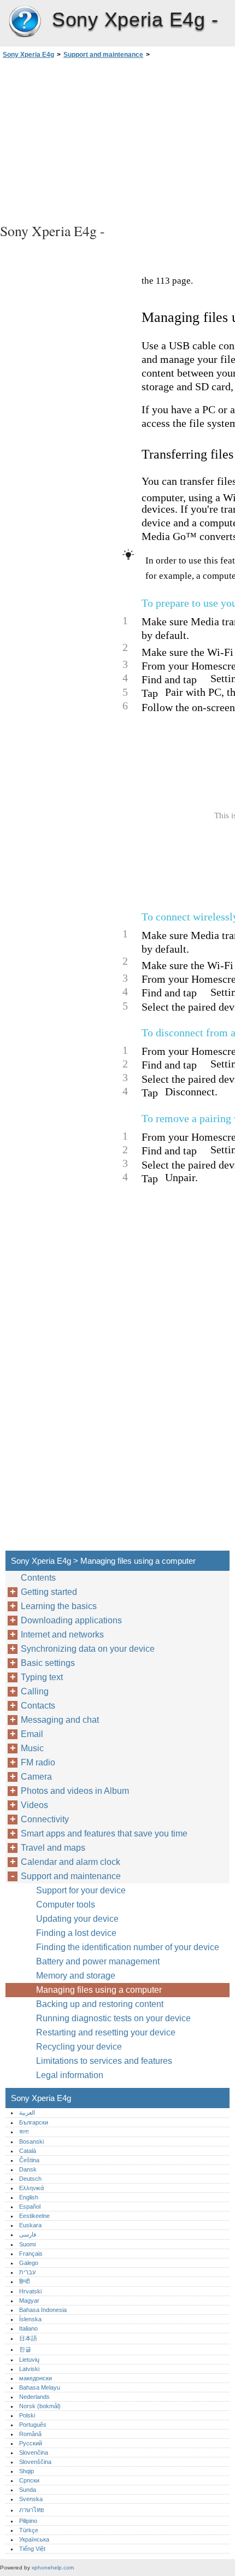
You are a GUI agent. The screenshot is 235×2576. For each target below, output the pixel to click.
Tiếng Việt (32, 2549)
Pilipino (28, 2521)
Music (32, 1748)
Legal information (70, 2075)
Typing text (42, 1677)
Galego (29, 2263)
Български (34, 2122)
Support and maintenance (103, 55)
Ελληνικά (31, 2188)
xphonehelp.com (53, 2568)
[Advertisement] (117, 139)
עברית (27, 2272)
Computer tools (66, 1905)
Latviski (29, 2369)
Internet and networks (62, 1635)
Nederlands (34, 2397)
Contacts (38, 1706)
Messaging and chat (60, 1720)
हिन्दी (24, 2281)
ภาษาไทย (32, 2510)
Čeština (29, 2160)
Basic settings (48, 1663)
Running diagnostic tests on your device (113, 2018)
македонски (36, 2378)
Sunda (28, 2490)
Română (30, 2434)
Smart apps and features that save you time (104, 1833)
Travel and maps (53, 1848)
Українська (34, 2539)
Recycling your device (79, 2047)
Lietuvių (29, 2360)
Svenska (31, 2499)
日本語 (28, 2338)
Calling (35, 1691)
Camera (36, 1777)
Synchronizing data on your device (88, 1649)
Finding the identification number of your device (128, 1947)
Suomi (27, 2244)
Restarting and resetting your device (106, 2032)
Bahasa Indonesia (43, 2310)
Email (32, 1734)
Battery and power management (98, 1961)
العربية (27, 2113)
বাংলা (24, 2132)
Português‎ (33, 2425)
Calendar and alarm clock (70, 1862)
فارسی (28, 2234)
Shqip (27, 2471)
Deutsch (30, 2179)
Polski (27, 2415)
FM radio (38, 1762)
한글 (25, 2349)
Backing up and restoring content (100, 2004)
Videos (34, 1805)
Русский (31, 2443)
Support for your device (81, 1890)
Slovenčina (34, 2452)
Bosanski (31, 2141)
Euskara (30, 2225)
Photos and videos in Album (75, 1791)
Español (30, 2207)
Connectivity (45, 1819)
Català (28, 2151)
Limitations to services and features (104, 2061)
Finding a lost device (76, 1933)
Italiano (28, 2328)
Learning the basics (59, 1606)
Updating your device (77, 1919)
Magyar (29, 2301)
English (29, 2197)
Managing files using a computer (99, 1990)
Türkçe (29, 2530)
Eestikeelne (34, 2216)
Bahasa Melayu (40, 2387)
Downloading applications (71, 1620)
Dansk (28, 2169)
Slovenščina (35, 2462)
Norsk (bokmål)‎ (40, 2406)
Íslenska (30, 2319)
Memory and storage (76, 1976)
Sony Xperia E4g (25, 22)
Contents (38, 1578)
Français (31, 2254)
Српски (29, 2480)
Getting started (49, 1592)
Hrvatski (30, 2291)
